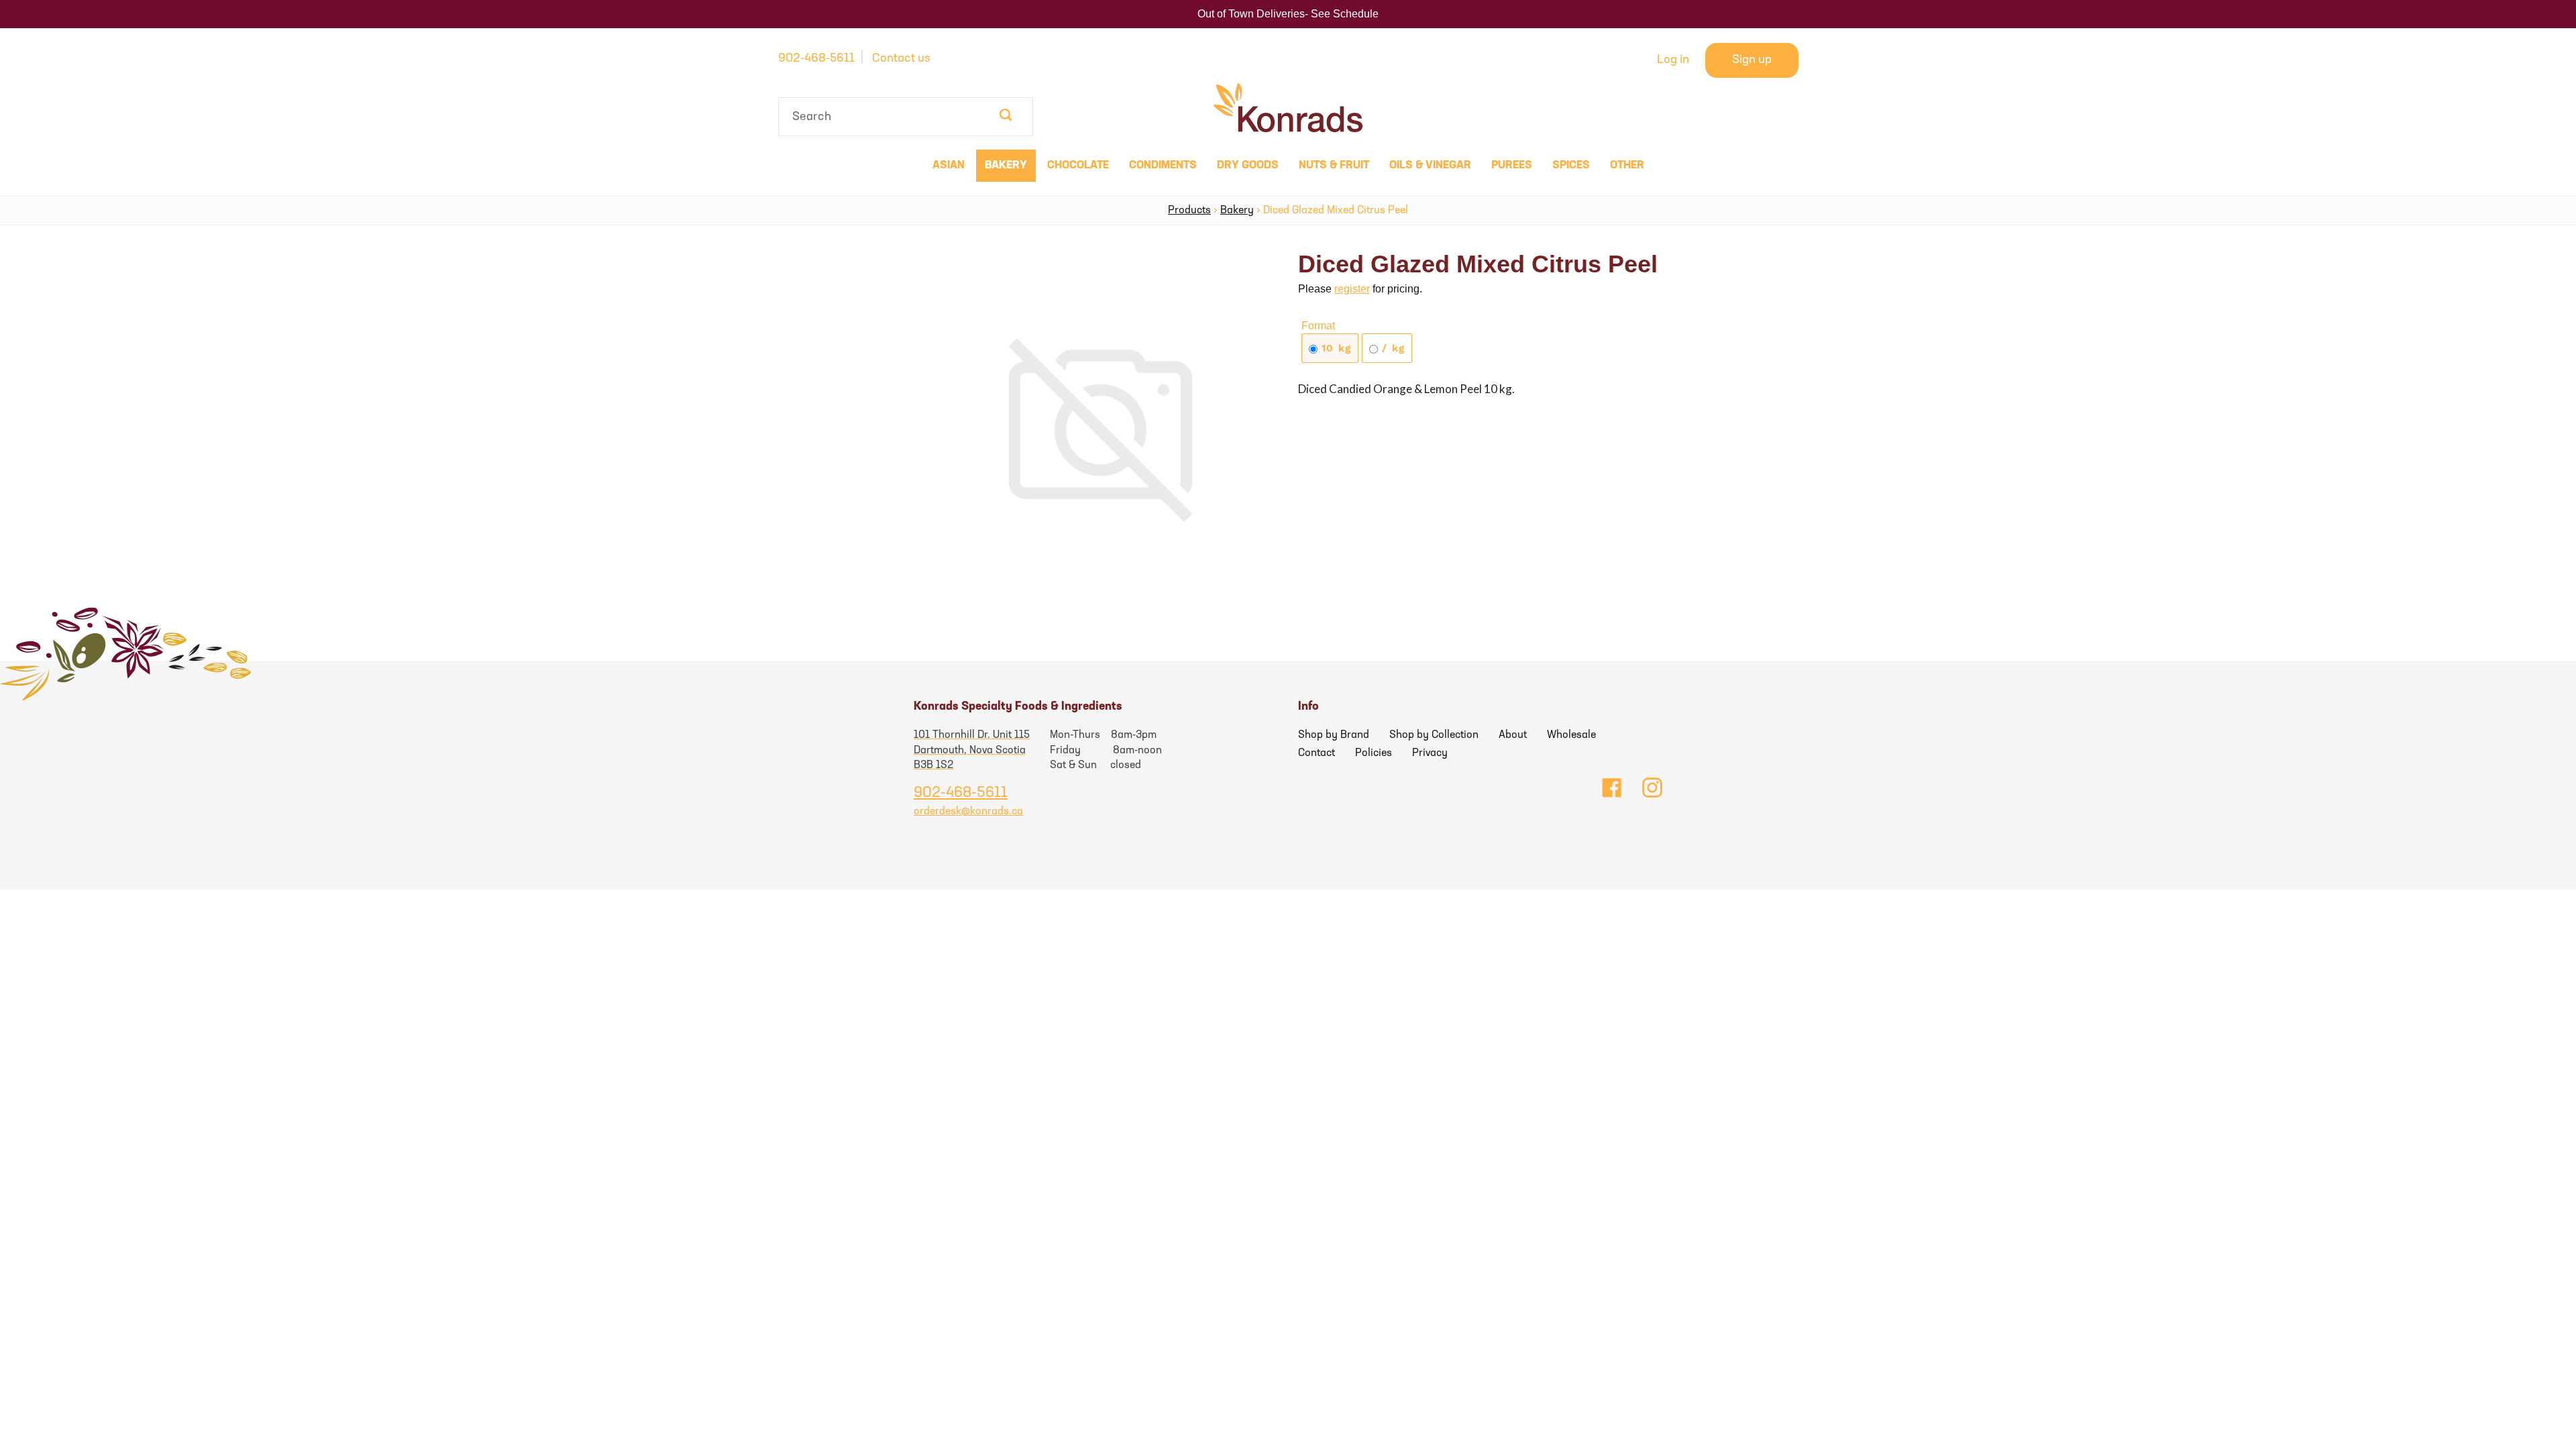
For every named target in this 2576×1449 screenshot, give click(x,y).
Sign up (1752, 60)
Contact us (901, 59)
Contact (1317, 753)
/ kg (1391, 348)
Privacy (1430, 753)
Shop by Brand (1334, 735)
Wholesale (1571, 735)
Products (1189, 211)
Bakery (1237, 211)
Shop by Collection (1434, 735)
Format (1318, 326)
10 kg (1334, 348)
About (1513, 735)
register (1352, 289)
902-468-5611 (816, 59)
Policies (1374, 753)
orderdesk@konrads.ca (968, 812)
